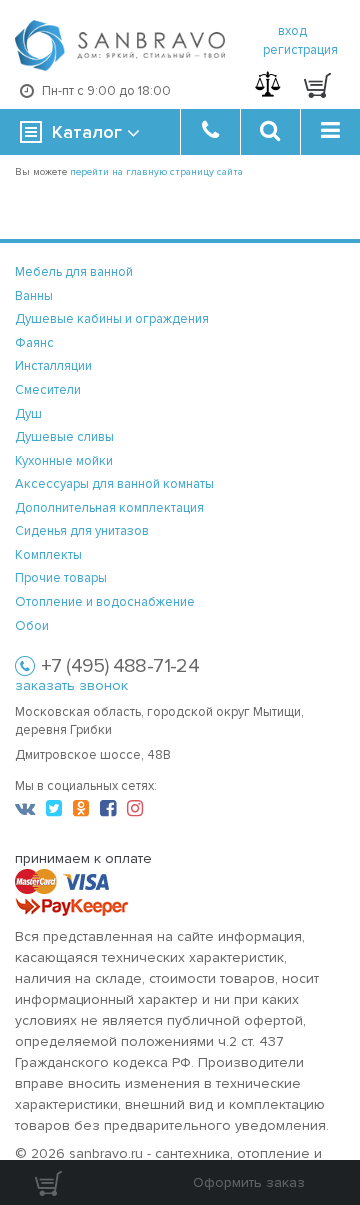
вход (292, 31)
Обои (32, 626)
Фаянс (34, 343)
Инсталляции (53, 366)
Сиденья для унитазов (82, 531)
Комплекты (48, 555)
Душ (28, 414)
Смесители (48, 390)
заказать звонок (71, 685)
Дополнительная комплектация (109, 508)
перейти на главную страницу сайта (156, 172)
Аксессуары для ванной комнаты (114, 484)
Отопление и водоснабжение (105, 602)
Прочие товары (61, 578)
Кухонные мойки (64, 461)
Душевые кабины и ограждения (112, 319)
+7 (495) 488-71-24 (120, 666)
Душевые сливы (64, 437)
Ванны (34, 296)
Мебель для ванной (74, 272)
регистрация (300, 50)
